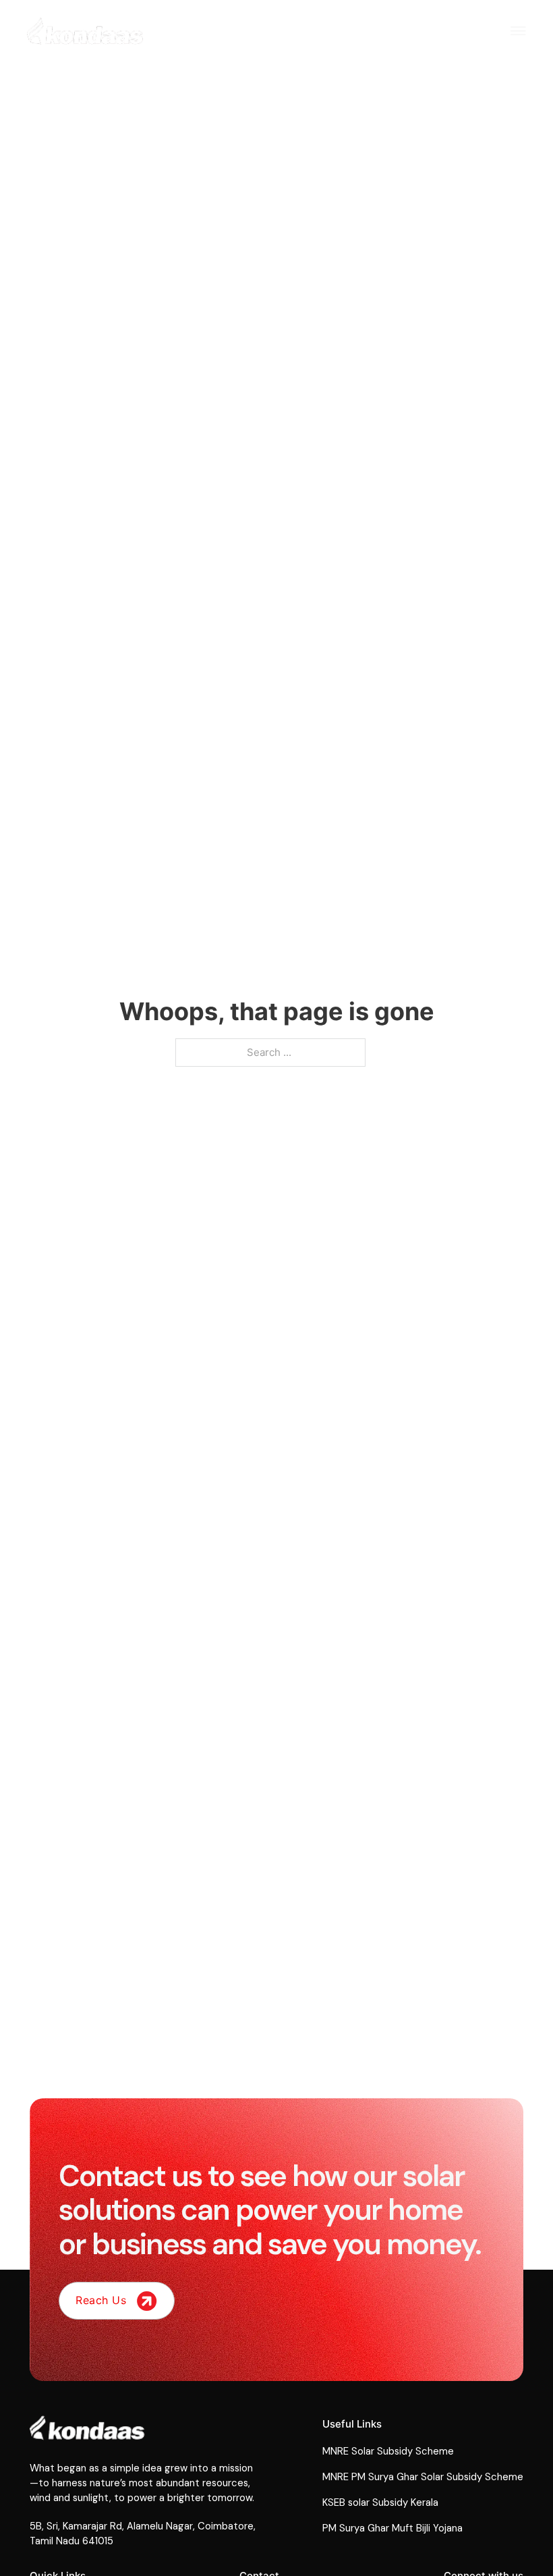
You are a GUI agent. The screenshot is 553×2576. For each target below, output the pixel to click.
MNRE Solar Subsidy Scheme (388, 2451)
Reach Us (101, 2300)
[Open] (518, 31)
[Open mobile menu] (490, 35)
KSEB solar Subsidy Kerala (380, 2502)
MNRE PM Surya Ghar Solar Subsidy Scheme (423, 2477)
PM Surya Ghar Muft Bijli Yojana (392, 2528)
